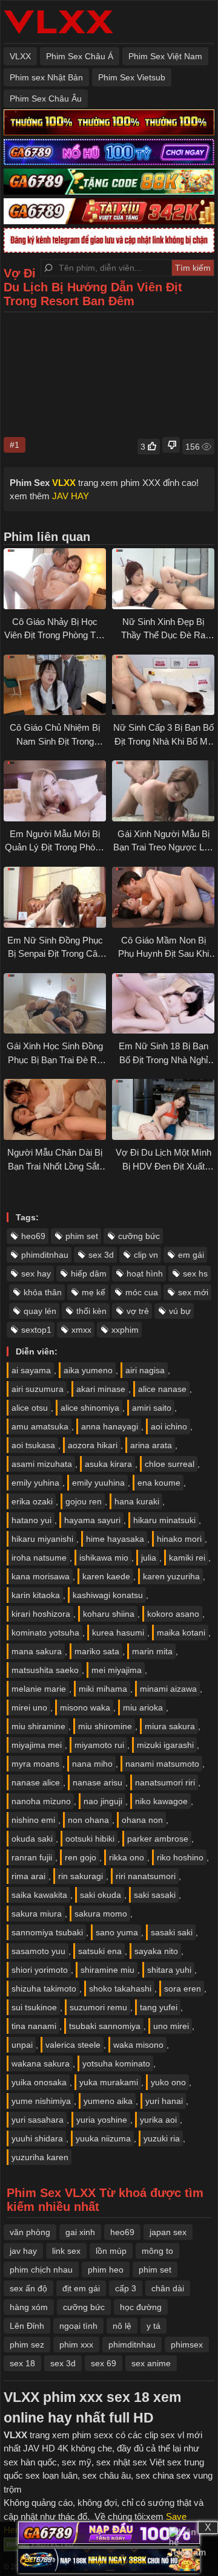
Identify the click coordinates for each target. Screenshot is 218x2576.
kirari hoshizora (41, 1614)
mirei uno (29, 1707)
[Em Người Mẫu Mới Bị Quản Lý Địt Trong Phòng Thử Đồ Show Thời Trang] (55, 791)
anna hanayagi (110, 1426)
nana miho (92, 1764)
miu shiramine (38, 1726)
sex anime (151, 2363)
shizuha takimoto (44, 1989)
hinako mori (179, 1539)
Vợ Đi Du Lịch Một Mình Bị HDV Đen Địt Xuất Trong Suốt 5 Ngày (163, 1166)
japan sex (168, 2232)
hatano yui (31, 1520)
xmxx (81, 1330)
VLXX (20, 56)
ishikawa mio (104, 1558)
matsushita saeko (45, 1670)
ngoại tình (78, 2326)
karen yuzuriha (171, 1576)
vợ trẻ (138, 1311)
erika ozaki (32, 1501)
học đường (141, 2307)
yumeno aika (108, 2101)
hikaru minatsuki (164, 1520)
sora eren (183, 1989)
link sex (66, 2251)
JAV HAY (71, 496)
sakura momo (101, 1914)
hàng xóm (29, 2307)
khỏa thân (43, 1292)
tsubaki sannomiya (105, 2026)
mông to (157, 2251)
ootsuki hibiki (90, 1839)
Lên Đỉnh (27, 2326)
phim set (82, 1236)
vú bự (180, 1311)
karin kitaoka (36, 1595)
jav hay (23, 2251)
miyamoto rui (99, 1745)
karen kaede (106, 1576)
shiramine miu (107, 1970)
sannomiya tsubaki (47, 1932)
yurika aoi (158, 2120)
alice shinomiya (90, 1408)
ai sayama (31, 1370)
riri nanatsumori (146, 1876)
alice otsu (30, 1408)
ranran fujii (32, 1857)
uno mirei (171, 2026)
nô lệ (122, 2326)
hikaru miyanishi (42, 1539)
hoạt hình (145, 1273)
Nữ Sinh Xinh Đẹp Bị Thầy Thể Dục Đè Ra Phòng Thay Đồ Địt (163, 635)
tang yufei (159, 2007)
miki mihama (103, 1689)
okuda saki (32, 1839)
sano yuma (117, 1932)
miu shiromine (105, 1726)
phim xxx (76, 2345)
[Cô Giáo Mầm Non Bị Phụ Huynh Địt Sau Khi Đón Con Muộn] (163, 897)
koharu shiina (109, 1614)
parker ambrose (158, 1839)
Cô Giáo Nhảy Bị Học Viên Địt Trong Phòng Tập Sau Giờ (55, 635)
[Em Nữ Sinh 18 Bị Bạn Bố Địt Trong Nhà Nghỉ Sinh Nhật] (163, 1004)
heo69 (33, 1236)
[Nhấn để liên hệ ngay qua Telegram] (188, 2546)
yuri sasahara (38, 2120)
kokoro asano (173, 1614)
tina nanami (34, 2026)
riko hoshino (180, 1857)
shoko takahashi (120, 1989)
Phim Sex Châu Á (80, 56)
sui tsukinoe (34, 2007)
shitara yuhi (169, 1970)
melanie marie (39, 1689)
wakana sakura (41, 2063)
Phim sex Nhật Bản (46, 77)
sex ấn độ (28, 2288)
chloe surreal (170, 1464)
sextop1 (36, 1330)
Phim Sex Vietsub (132, 77)
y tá (154, 2326)
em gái (191, 1255)
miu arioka (143, 1707)
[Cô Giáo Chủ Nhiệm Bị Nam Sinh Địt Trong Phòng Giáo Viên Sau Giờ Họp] (55, 685)
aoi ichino (169, 1426)
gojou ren (84, 1501)
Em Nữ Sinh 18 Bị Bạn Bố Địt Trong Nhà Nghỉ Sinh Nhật (163, 1060)
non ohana (88, 1820)
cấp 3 (126, 2288)
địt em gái (81, 2288)
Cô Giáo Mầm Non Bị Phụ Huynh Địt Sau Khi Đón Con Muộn (163, 954)
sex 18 (22, 2363)
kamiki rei (187, 1558)
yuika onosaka (39, 2082)
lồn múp (111, 2251)
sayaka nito (156, 1951)
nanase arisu (97, 1782)
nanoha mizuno (41, 1801)
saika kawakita (39, 1895)
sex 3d (101, 1255)
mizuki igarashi (165, 1745)
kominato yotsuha (45, 1633)
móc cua (142, 1292)
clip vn (146, 1255)
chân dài (168, 2288)
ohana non (142, 1820)
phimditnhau (45, 1255)
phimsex (187, 2345)
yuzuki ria (162, 2138)
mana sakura (37, 1651)
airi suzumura (38, 1389)
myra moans (35, 1764)
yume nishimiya (41, 2101)
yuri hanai (164, 2101)
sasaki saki (172, 1932)
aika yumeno (88, 1370)
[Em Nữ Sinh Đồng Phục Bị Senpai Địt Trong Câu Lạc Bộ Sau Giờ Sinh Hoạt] (55, 897)
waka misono (138, 2045)
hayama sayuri (92, 1520)
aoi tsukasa (33, 1445)
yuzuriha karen (40, 2157)
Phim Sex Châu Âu (46, 99)
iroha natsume (39, 1558)
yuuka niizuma (103, 2138)
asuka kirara (108, 1464)
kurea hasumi (118, 1633)
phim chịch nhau (41, 2270)
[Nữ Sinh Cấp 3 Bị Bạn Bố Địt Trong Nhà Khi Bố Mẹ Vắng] (163, 685)
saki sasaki (155, 1895)
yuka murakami (109, 2082)
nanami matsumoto (162, 1764)
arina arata (151, 1445)
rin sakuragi (81, 1876)
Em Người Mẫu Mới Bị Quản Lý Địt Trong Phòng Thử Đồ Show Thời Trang (55, 847)
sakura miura (37, 1914)
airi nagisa (145, 1370)
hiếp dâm (89, 1273)
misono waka (85, 1707)
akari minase (101, 1389)
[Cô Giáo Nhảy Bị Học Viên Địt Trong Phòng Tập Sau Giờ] (55, 579)
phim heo (106, 2270)
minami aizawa (168, 1689)
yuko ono (168, 2082)
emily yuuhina (98, 1483)
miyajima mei (37, 1745)
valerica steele (73, 2045)
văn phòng (30, 2232)
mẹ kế (94, 1292)
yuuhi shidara (37, 2138)
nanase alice (36, 1782)
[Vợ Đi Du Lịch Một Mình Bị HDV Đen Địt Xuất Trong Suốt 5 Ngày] (163, 1109)
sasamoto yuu (38, 1951)
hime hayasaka (115, 1539)
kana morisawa (41, 1576)
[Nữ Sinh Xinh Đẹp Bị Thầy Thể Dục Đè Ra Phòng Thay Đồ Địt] (163, 579)
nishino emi (33, 1820)
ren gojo (81, 1857)
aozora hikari (93, 1445)
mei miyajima (117, 1670)
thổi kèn (91, 1311)
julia (149, 1558)
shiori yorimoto (40, 1970)
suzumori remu (98, 2007)
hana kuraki (137, 1501)
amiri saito (152, 1408)
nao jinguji (103, 1801)
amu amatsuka (40, 1426)
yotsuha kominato (116, 2063)
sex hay (36, 1273)
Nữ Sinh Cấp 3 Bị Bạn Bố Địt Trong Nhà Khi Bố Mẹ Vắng (163, 741)
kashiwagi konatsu (108, 1595)
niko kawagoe (161, 1801)
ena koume (159, 1483)
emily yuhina (35, 1483)
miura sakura (170, 1726)
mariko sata (97, 1651)
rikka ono (127, 1857)
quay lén (40, 1311)
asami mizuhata (42, 1464)
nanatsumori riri (165, 1782)
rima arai (28, 1876)
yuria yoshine (102, 2120)
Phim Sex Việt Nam (165, 56)
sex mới (193, 1292)
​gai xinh (80, 2232)
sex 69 (104, 2363)
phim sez (27, 2345)
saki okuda (101, 1895)
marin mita (152, 1651)
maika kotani (181, 1633)
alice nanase (162, 1389)
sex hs (195, 1273)
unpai (22, 2045)
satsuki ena (100, 1951)
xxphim (125, 1330)
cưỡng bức (139, 1236)
